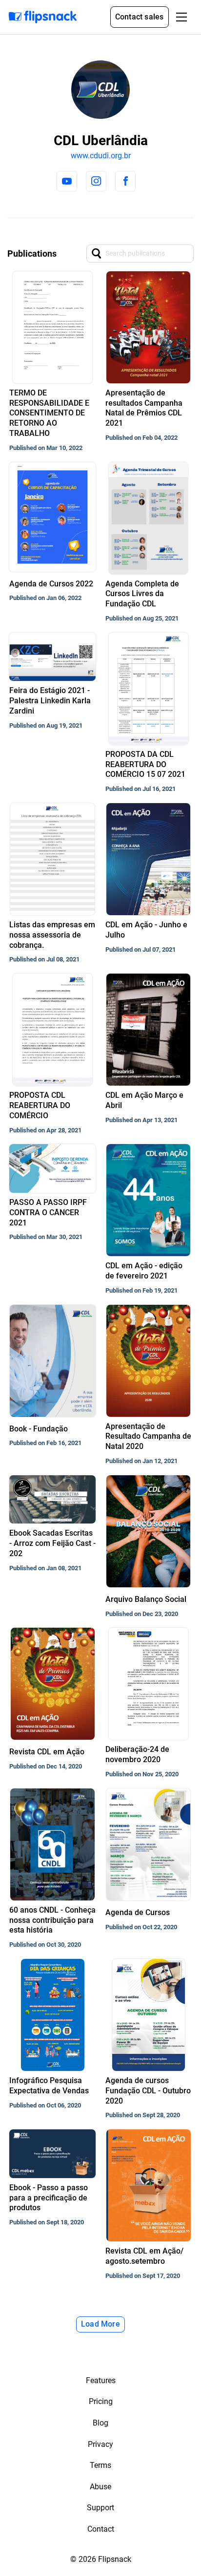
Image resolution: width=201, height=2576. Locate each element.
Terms (100, 2465)
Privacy (100, 2444)
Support (100, 2508)
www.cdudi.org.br (101, 156)
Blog (100, 2423)
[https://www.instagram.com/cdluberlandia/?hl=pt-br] (96, 181)
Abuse (100, 2487)
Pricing (101, 2401)
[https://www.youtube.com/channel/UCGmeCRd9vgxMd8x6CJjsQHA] (67, 181)
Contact (101, 2529)
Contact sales (140, 17)
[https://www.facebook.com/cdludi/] (125, 181)
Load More (100, 2324)
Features (101, 2380)
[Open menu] (181, 17)
